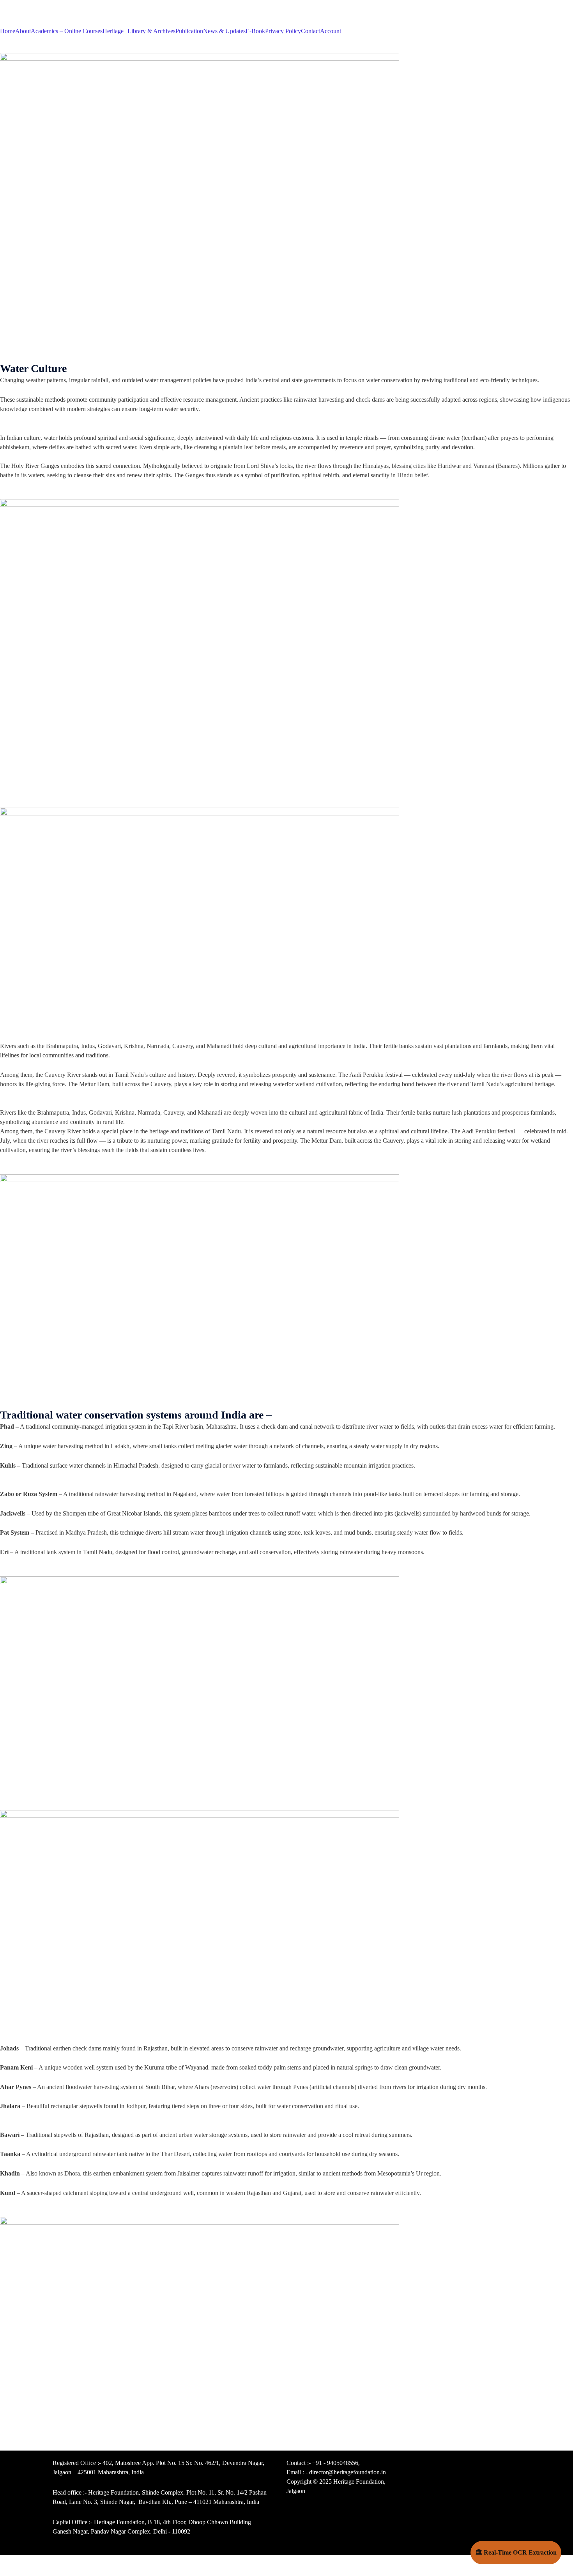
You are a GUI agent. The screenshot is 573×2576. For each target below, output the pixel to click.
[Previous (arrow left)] (8, 2572)
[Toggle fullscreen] (42, 2562)
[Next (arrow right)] (25, 2572)
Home (8, 31)
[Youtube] (447, 2468)
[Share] (25, 2562)
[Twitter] (490, 2468)
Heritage (113, 31)
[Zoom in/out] (59, 2562)
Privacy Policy (283, 31)
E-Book (255, 31)
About (23, 31)
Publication (189, 31)
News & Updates (224, 31)
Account (331, 31)
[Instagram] (469, 2468)
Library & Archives (151, 31)
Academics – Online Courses (67, 31)
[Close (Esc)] (8, 2562)
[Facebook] (511, 2468)
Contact (310, 31)
